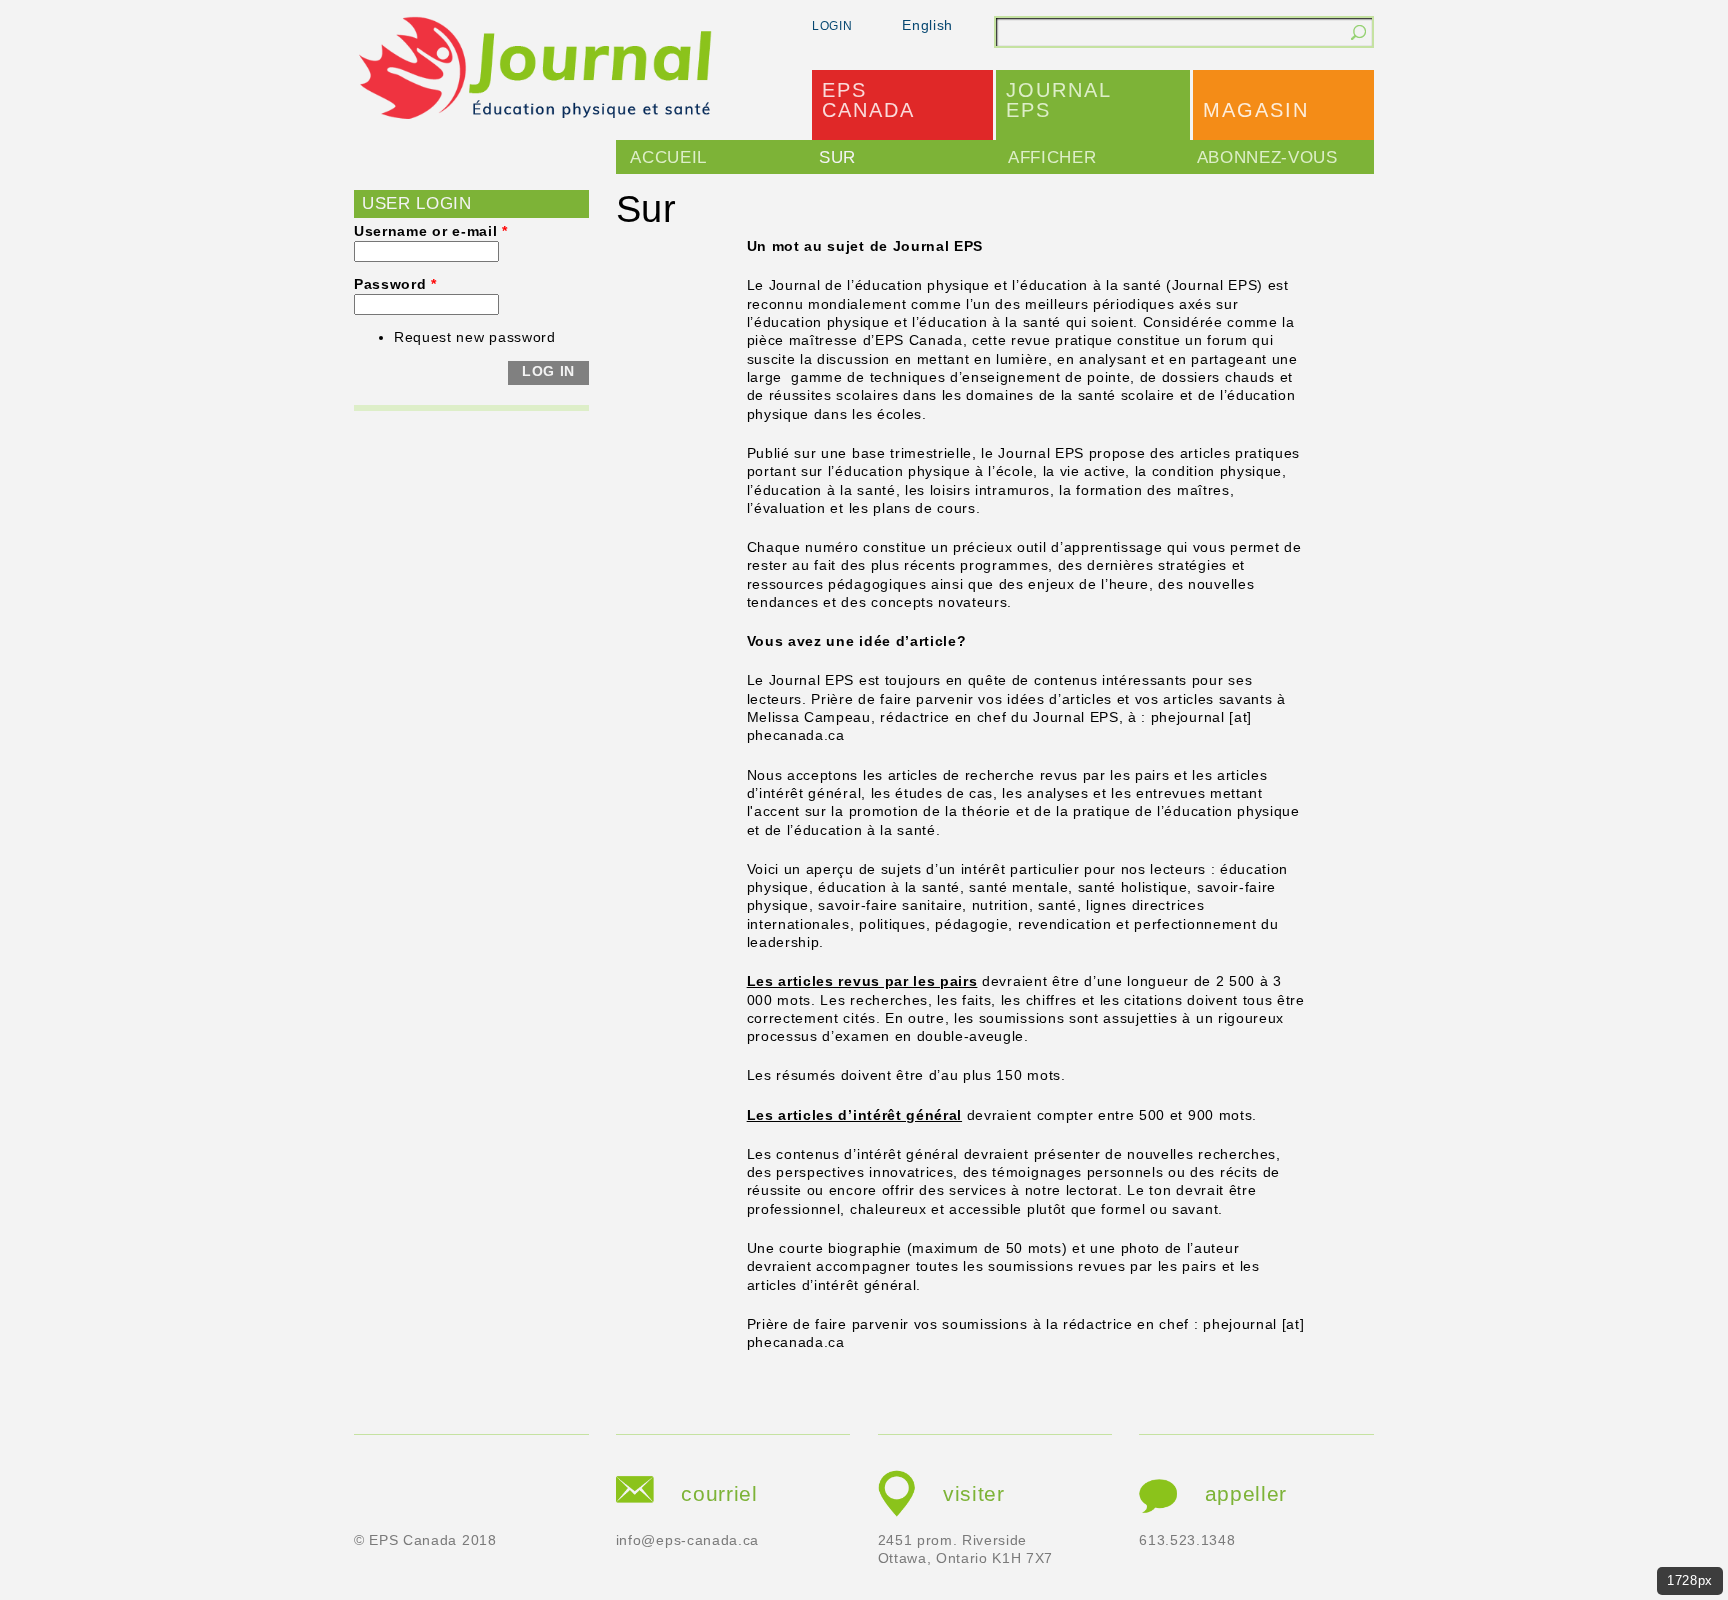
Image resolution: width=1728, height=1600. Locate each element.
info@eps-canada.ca (687, 1540)
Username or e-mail (431, 231)
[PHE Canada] (537, 71)
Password (395, 284)
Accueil (668, 157)
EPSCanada (868, 100)
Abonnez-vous (1267, 157)
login (832, 26)
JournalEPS (1059, 100)
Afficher (1052, 157)
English (927, 25)
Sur (837, 157)
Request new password (475, 337)
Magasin (1256, 110)
